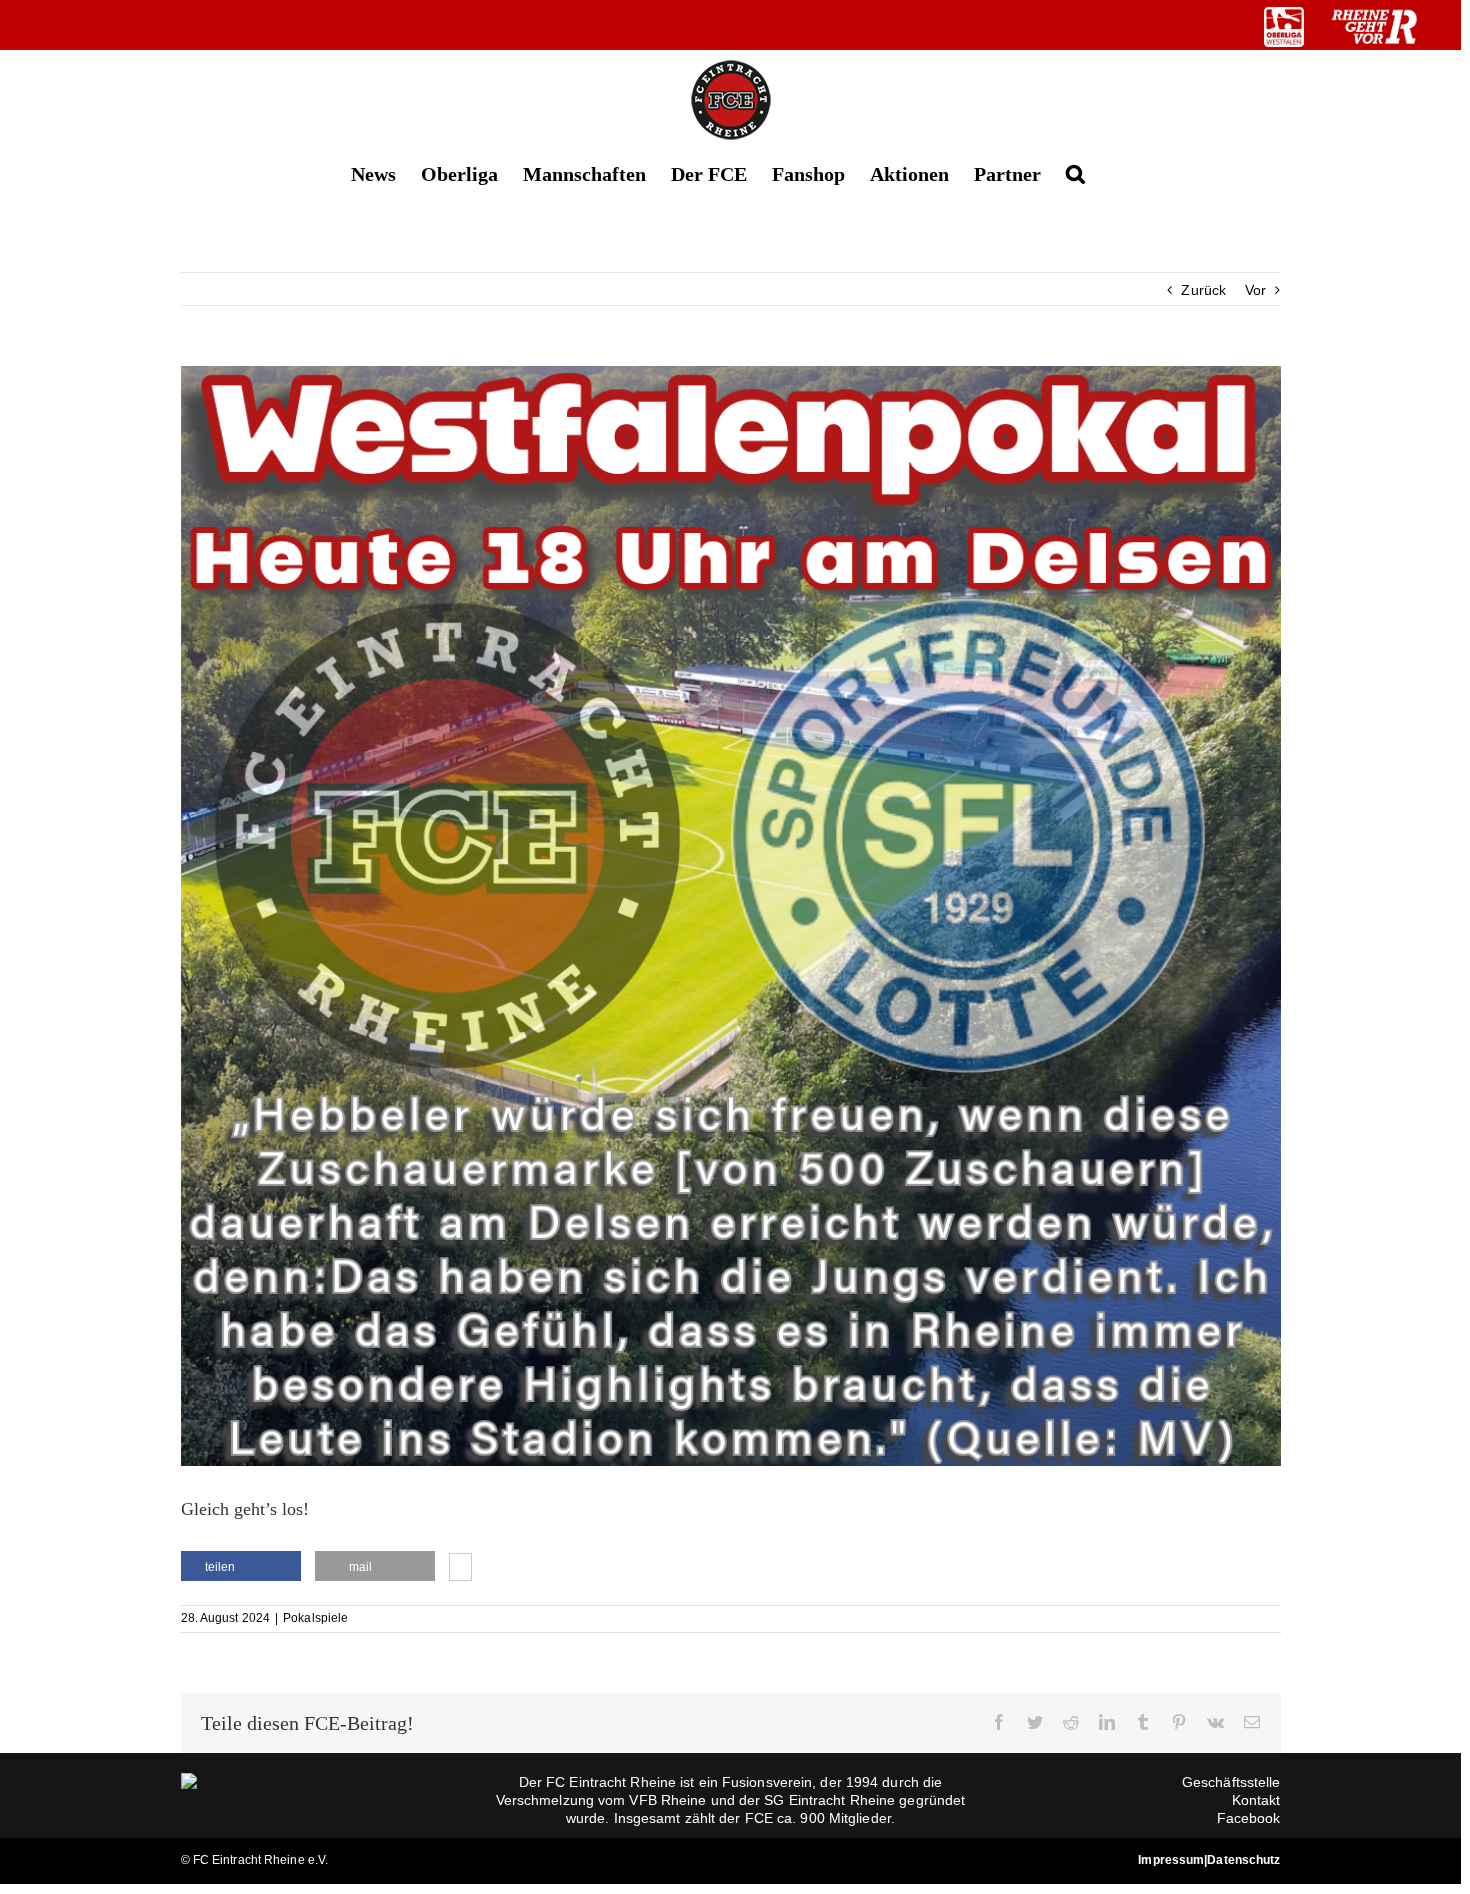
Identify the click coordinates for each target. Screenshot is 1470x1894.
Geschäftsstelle (1231, 1782)
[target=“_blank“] (1284, 27)
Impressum (1171, 1860)
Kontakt (1256, 1800)
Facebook (1249, 1818)
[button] (1075, 172)
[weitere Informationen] (460, 1569)
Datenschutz (1243, 1860)
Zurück (1203, 290)
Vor (1255, 290)
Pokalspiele (315, 1618)
